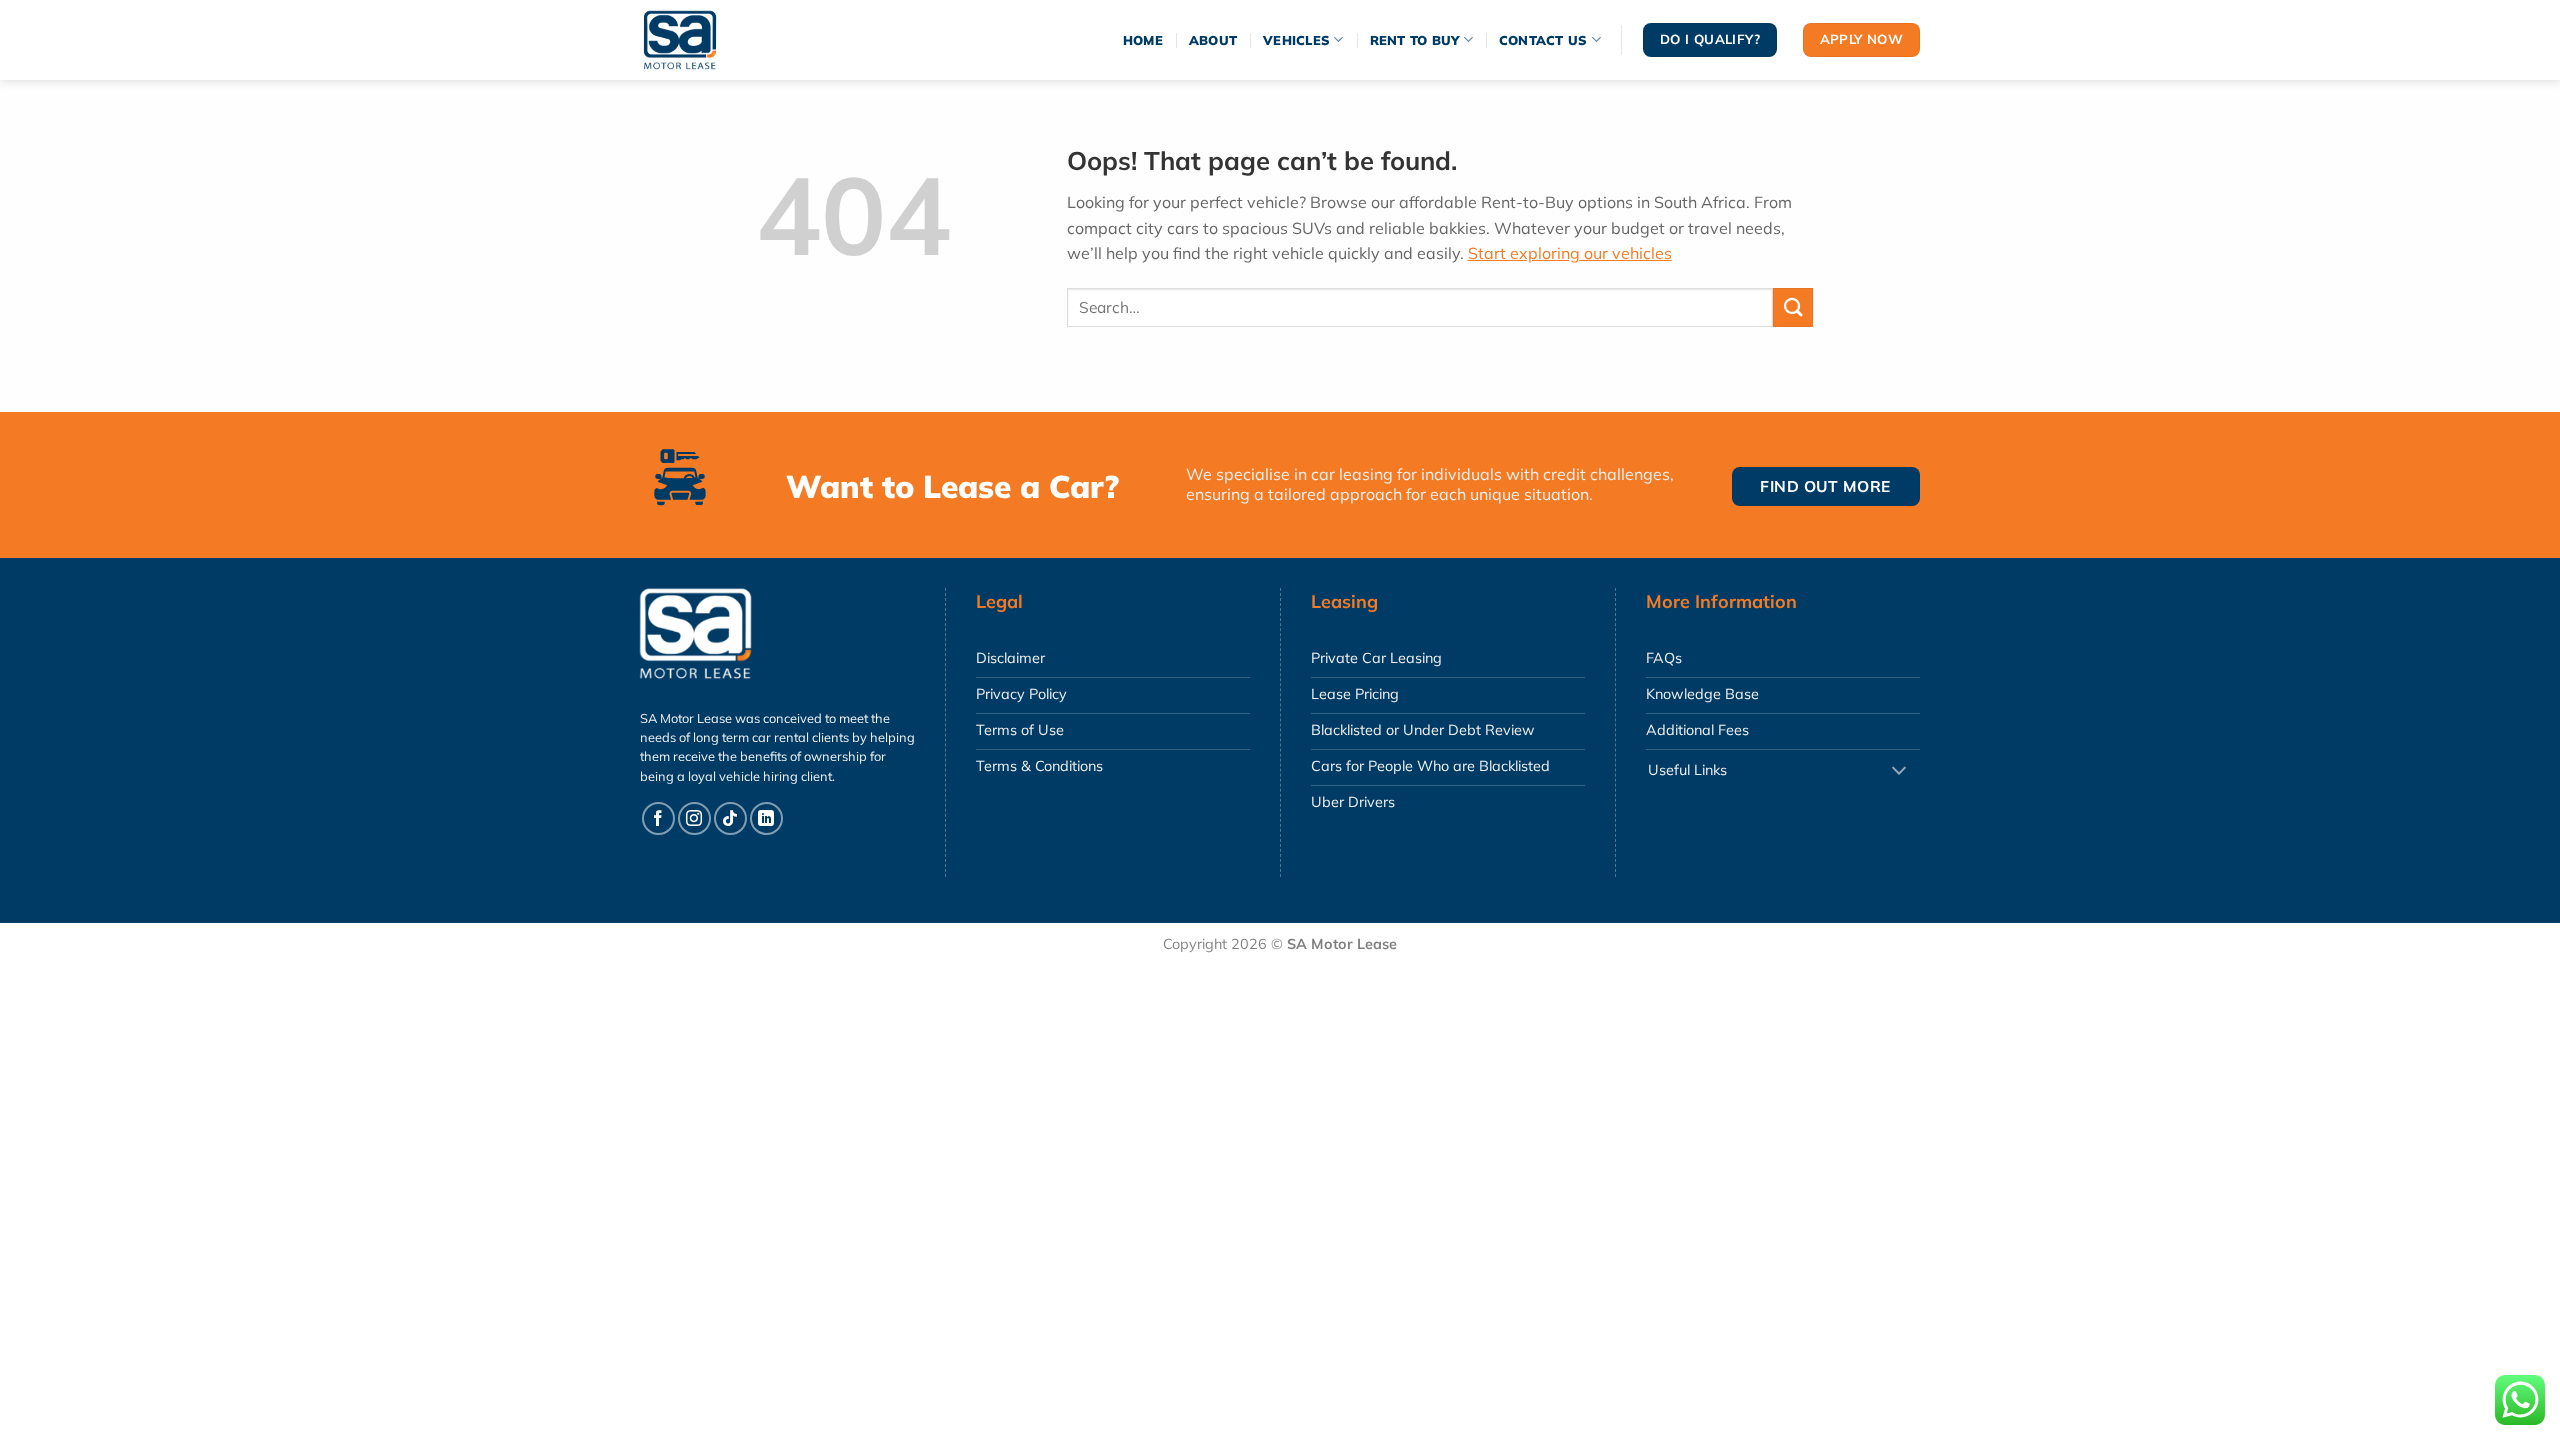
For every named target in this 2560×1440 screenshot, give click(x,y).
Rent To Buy (1415, 40)
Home (1143, 40)
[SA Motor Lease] (700, 40)
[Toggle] (1899, 771)
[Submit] (1793, 307)
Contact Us (1543, 40)
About (1213, 40)
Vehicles (1296, 40)
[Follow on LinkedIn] (766, 818)
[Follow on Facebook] (658, 818)
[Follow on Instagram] (694, 818)
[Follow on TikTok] (730, 818)
